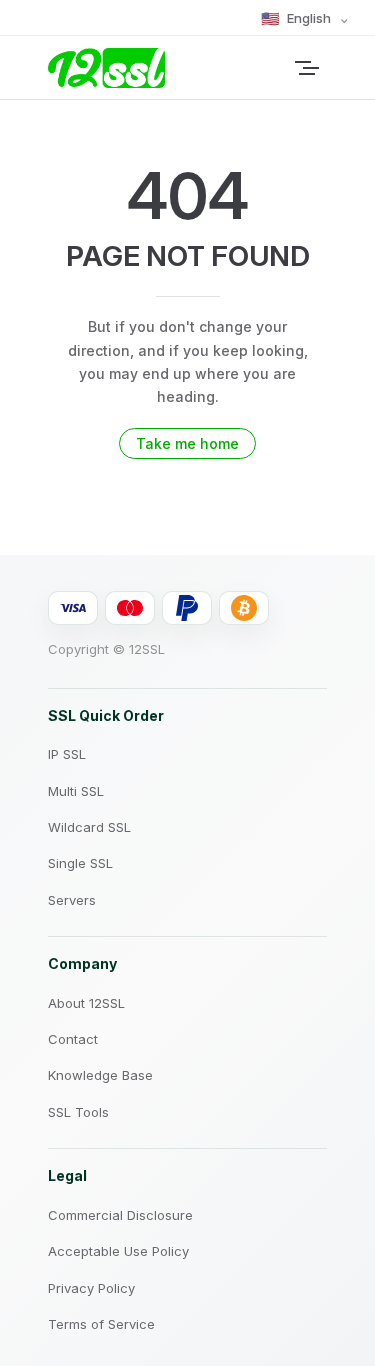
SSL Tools (78, 1112)
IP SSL (67, 754)
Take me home (187, 443)
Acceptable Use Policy (118, 1251)
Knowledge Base (100, 1075)
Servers (72, 900)
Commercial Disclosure (120, 1215)
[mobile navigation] (319, 68)
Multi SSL (76, 791)
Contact (73, 1039)
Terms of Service (101, 1324)
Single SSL (80, 863)
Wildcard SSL (89, 827)
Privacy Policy (91, 1288)
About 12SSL (86, 1003)
